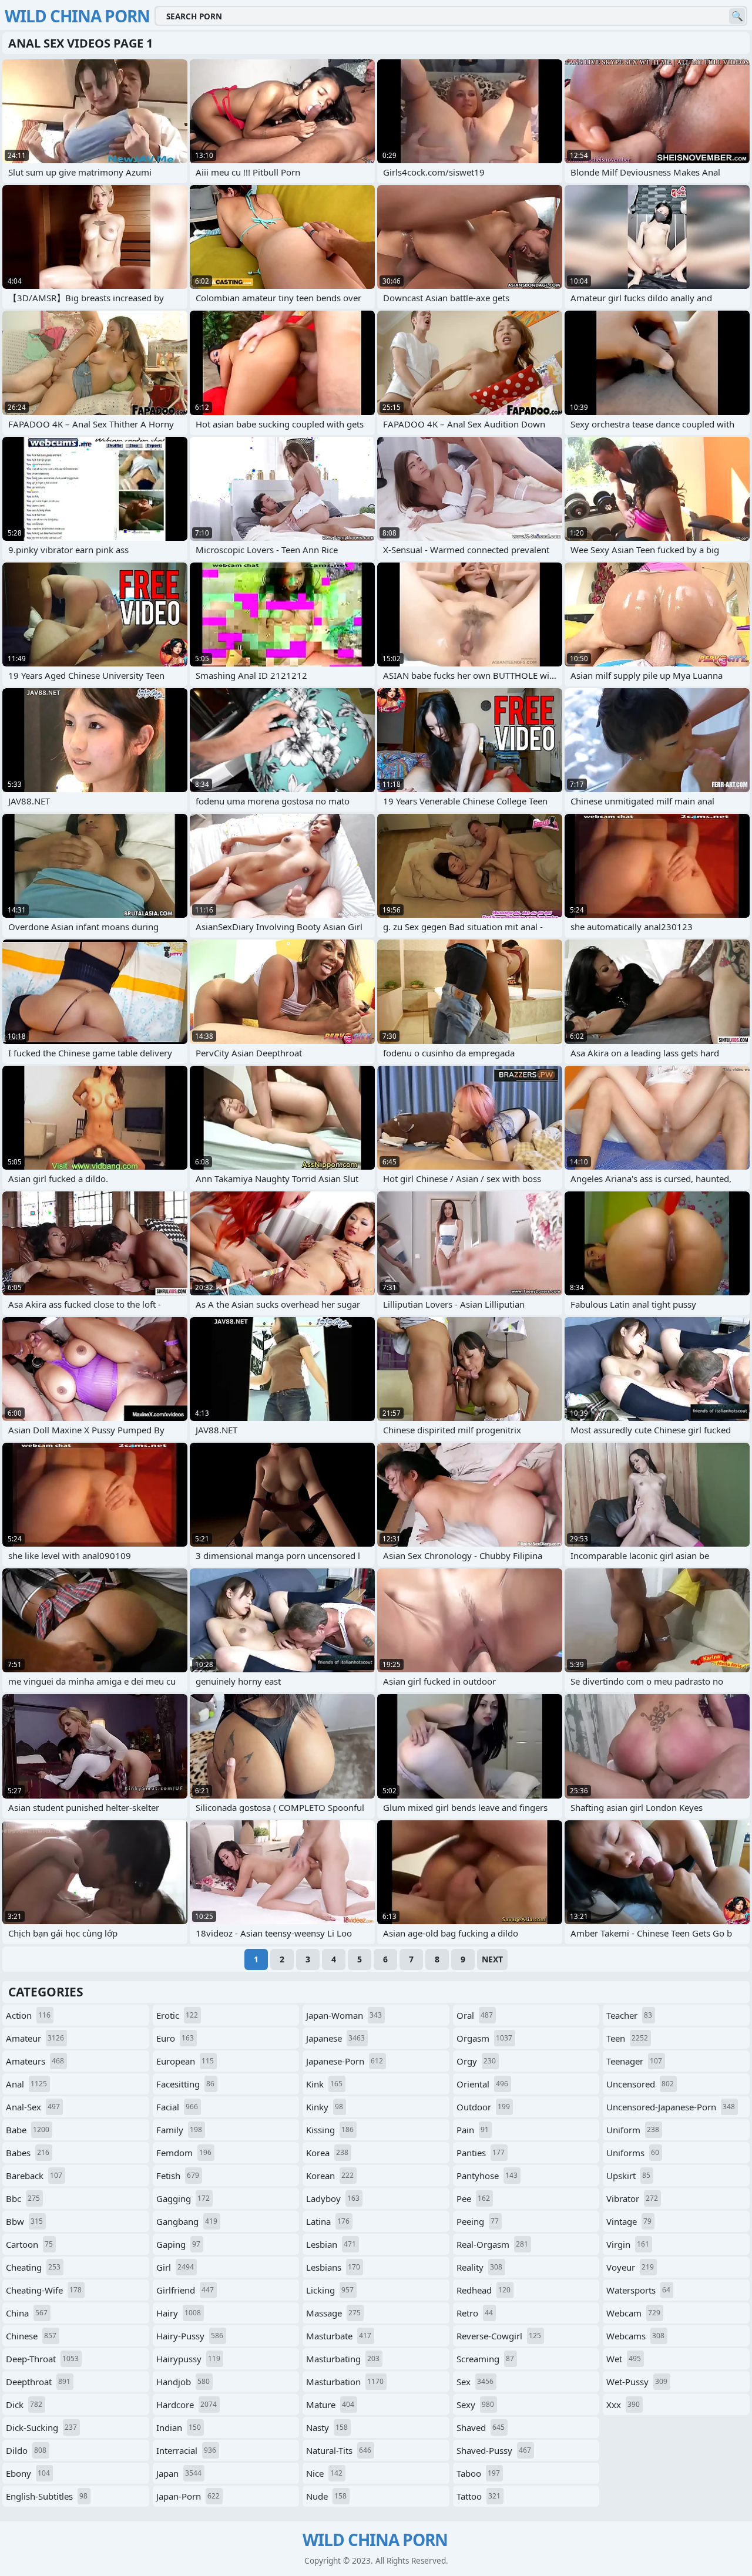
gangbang (187, 2221)
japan (179, 2473)
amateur (35, 2038)
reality (479, 2267)
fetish (178, 2176)
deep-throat (42, 2359)
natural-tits (339, 2450)
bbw (24, 2221)
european (185, 2061)
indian (179, 2427)
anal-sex (33, 2107)
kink (324, 2084)
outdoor (483, 2107)
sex (475, 2382)
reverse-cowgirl (499, 2336)
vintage (629, 2221)
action (28, 2015)
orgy (476, 2061)
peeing (478, 2221)
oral (475, 2015)
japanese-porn (345, 2061)
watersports (638, 2290)
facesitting (185, 2084)
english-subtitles (47, 2496)
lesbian (331, 2244)
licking (330, 2290)
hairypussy (188, 2359)
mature (330, 2405)
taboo (478, 2473)
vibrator (632, 2198)
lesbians (333, 2267)
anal (26, 2084)
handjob (183, 2382)
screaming (485, 2359)
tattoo (479, 2496)
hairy (179, 2313)
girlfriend (185, 2290)
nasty (327, 2427)
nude (326, 2496)
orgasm (484, 2038)
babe (28, 2130)
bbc (23, 2198)
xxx (623, 2405)
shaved (481, 2427)
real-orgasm (492, 2244)
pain (473, 2130)
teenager (634, 2061)
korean (330, 2176)
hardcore (187, 2405)
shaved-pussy (494, 2450)
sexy (475, 2405)
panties (481, 2153)
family (179, 2130)
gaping (178, 2244)
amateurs (35, 2061)
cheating (33, 2267)
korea (327, 2153)
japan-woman (344, 2015)
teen (627, 2038)
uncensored (640, 2084)
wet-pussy (637, 2382)
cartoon (29, 2244)
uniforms (633, 2153)
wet (624, 2359)
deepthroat (38, 2382)
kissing (330, 2130)
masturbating (343, 2359)
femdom (184, 2153)
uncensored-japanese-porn (671, 2107)
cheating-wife (44, 2290)
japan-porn (188, 2496)
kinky (325, 2107)
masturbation (345, 2382)
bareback (34, 2176)
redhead (484, 2290)
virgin (628, 2244)
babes (28, 2153)
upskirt (628, 2176)
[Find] (737, 16)
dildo (26, 2450)
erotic (177, 2015)
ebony (28, 2473)
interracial (186, 2450)
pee (473, 2198)
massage (333, 2313)
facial (177, 2107)
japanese (335, 2038)
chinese (31, 2336)
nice (324, 2473)
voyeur (630, 2267)
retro (475, 2313)
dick (24, 2405)
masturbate (339, 2336)
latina (328, 2221)
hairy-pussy (190, 2336)
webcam (633, 2313)
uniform (633, 2130)
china (27, 2313)
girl (175, 2267)
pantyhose (487, 2176)
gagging (183, 2198)
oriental (482, 2084)
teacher (629, 2015)
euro (175, 2038)
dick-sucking (41, 2427)
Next (492, 1959)
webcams (635, 2336)
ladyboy (333, 2198)
